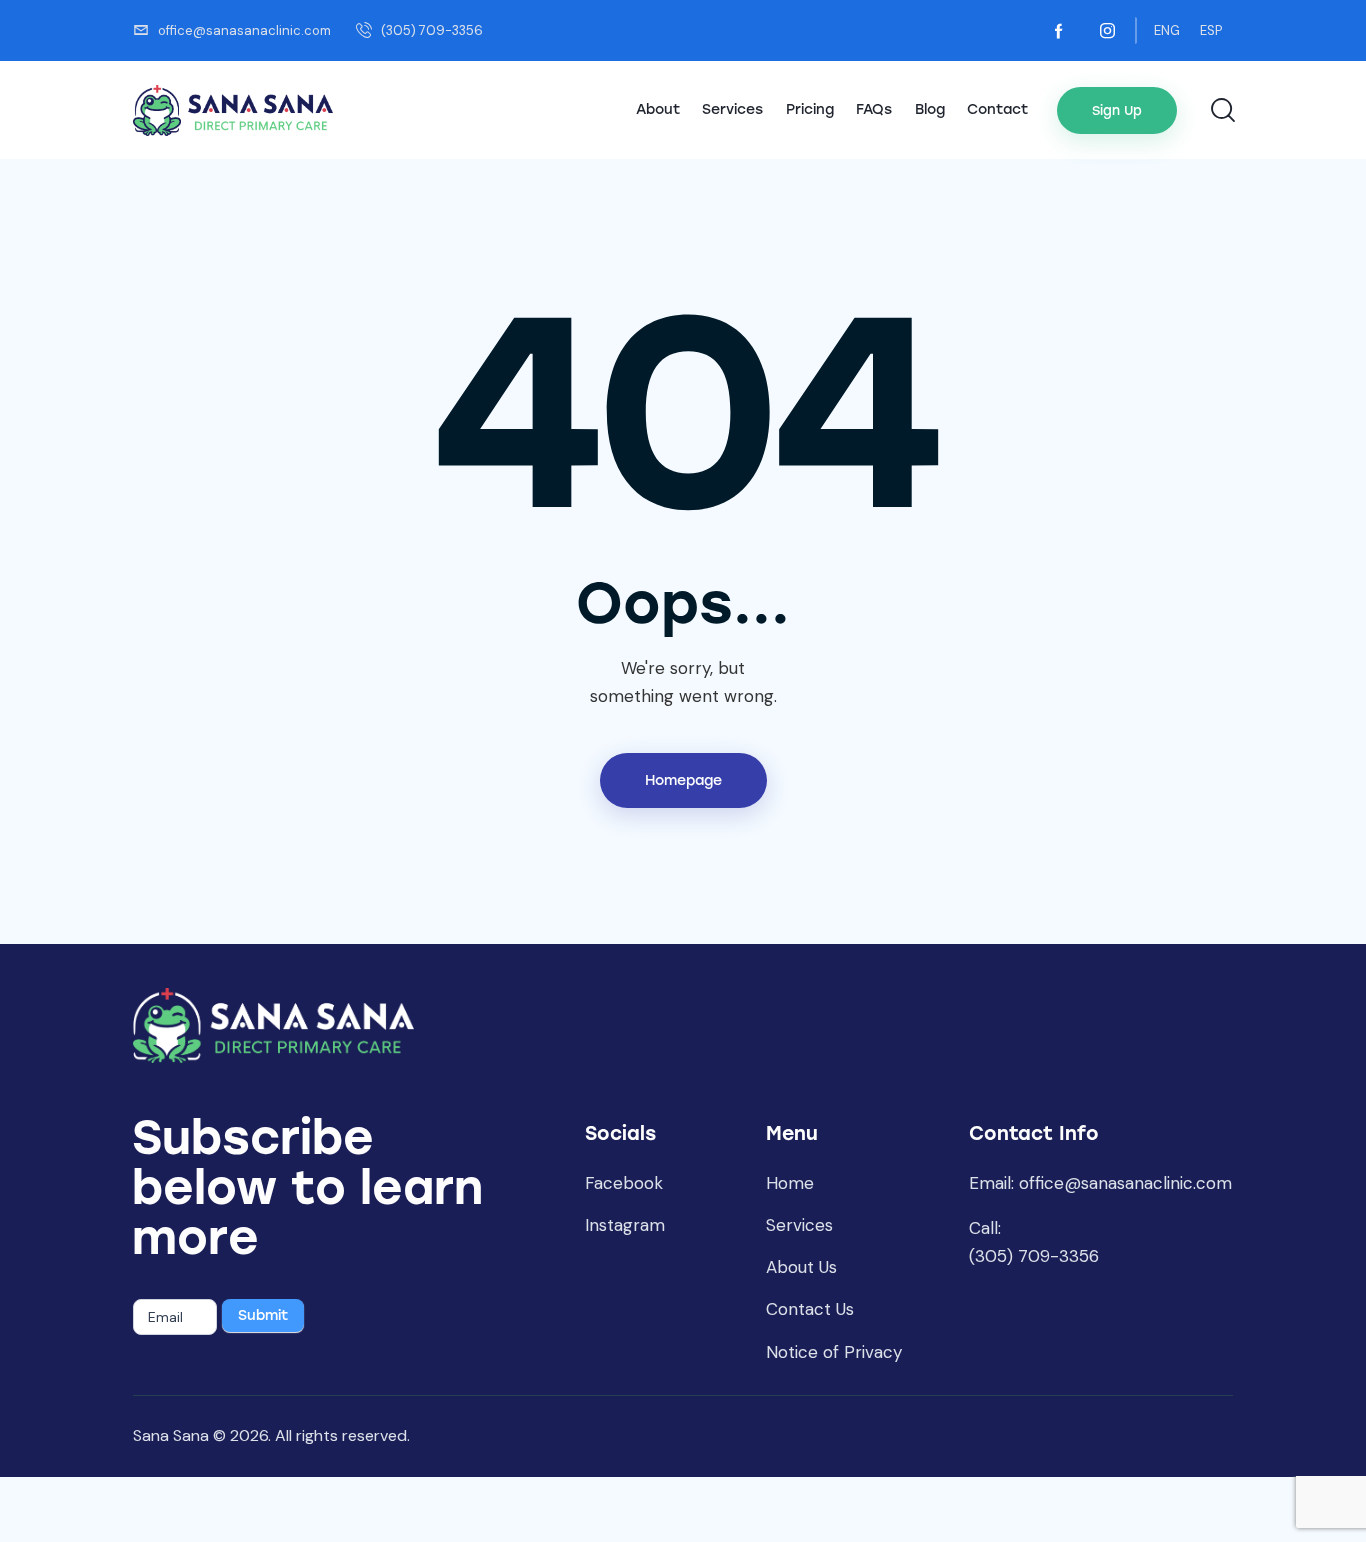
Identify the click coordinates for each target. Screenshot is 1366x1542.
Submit (263, 1315)
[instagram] (1107, 31)
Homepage (683, 780)
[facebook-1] (1059, 31)
